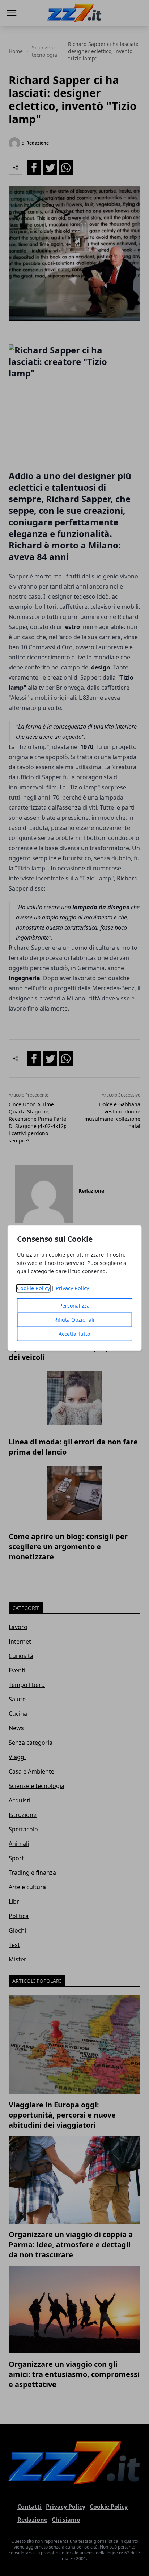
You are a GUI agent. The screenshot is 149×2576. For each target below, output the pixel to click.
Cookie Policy (33, 1289)
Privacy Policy (72, 1289)
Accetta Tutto (74, 1334)
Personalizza (74, 1306)
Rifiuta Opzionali (74, 1320)
